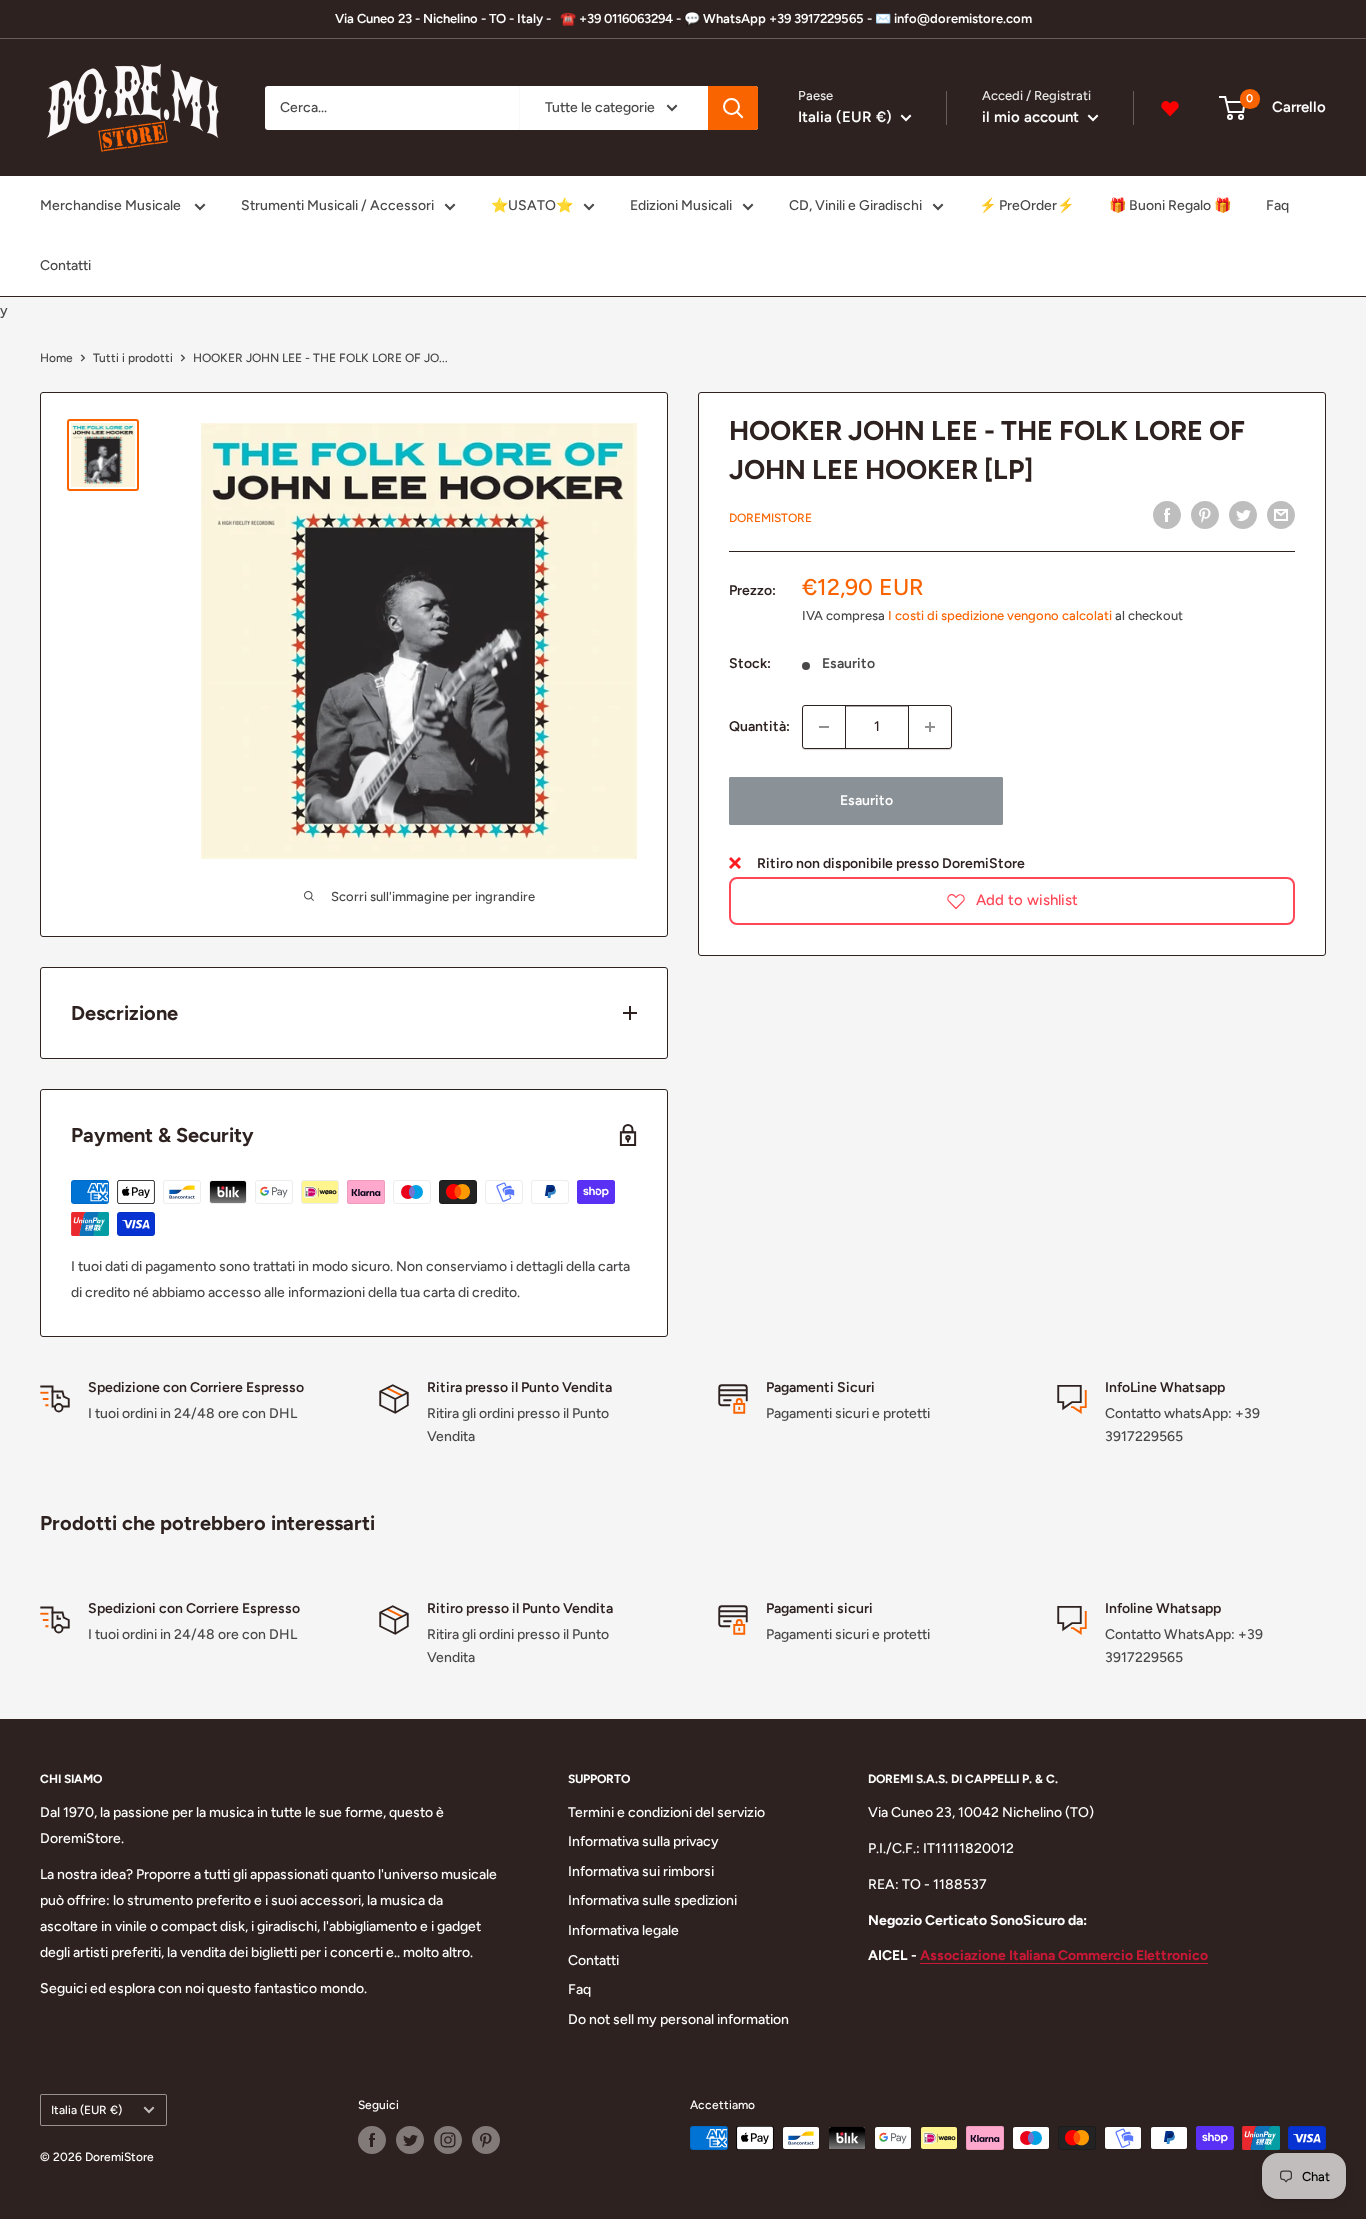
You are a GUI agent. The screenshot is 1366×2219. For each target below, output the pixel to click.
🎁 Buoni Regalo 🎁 (1170, 205)
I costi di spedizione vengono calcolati (1000, 615)
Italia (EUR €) (86, 2110)
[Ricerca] (733, 108)
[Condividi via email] (1281, 515)
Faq (1277, 205)
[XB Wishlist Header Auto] (1170, 108)
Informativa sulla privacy (643, 1841)
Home (56, 358)
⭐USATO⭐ (532, 205)
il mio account (1032, 117)
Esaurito (866, 800)
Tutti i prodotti (133, 358)
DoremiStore (770, 517)
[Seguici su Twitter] (410, 2140)
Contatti (65, 265)
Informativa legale (623, 1930)
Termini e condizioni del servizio (666, 1812)
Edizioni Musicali (681, 205)
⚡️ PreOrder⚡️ (1026, 205)
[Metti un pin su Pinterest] (1205, 515)
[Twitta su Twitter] (1243, 515)
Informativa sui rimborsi (641, 1871)
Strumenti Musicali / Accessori (337, 205)
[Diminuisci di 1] (824, 727)
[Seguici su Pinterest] (486, 2140)
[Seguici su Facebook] (372, 2140)
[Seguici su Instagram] (448, 2140)
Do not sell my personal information (678, 2019)
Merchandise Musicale (112, 205)
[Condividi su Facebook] (1167, 515)
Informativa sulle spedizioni (652, 1900)
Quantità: (759, 725)
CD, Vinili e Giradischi (855, 205)
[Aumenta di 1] (930, 727)
